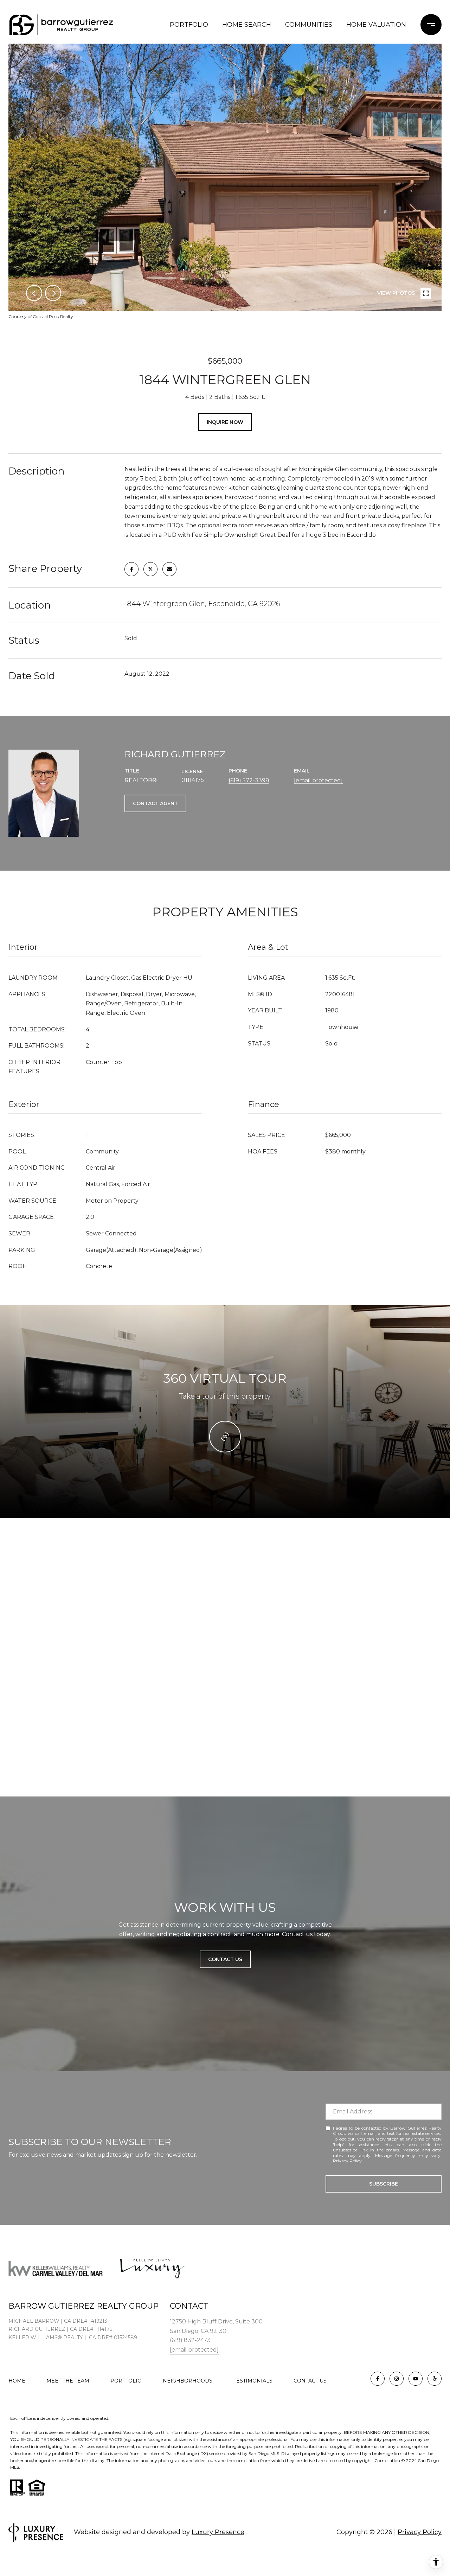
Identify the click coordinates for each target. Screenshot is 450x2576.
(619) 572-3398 (249, 780)
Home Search (247, 25)
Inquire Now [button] (225, 422)
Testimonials (253, 2381)
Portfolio (189, 25)
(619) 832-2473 (190, 2340)
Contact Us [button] (225, 1959)
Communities (309, 25)
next (53, 293)
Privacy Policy (347, 2161)
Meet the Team (68, 2381)
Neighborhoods (188, 2381)
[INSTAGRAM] (397, 2379)
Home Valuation (376, 25)
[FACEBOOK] (378, 2379)
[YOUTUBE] (416, 2379)
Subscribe (384, 2184)
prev (34, 293)
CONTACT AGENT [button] (155, 803)
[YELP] (435, 2379)
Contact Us (310, 2381)
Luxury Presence (218, 2532)
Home (17, 2381)
